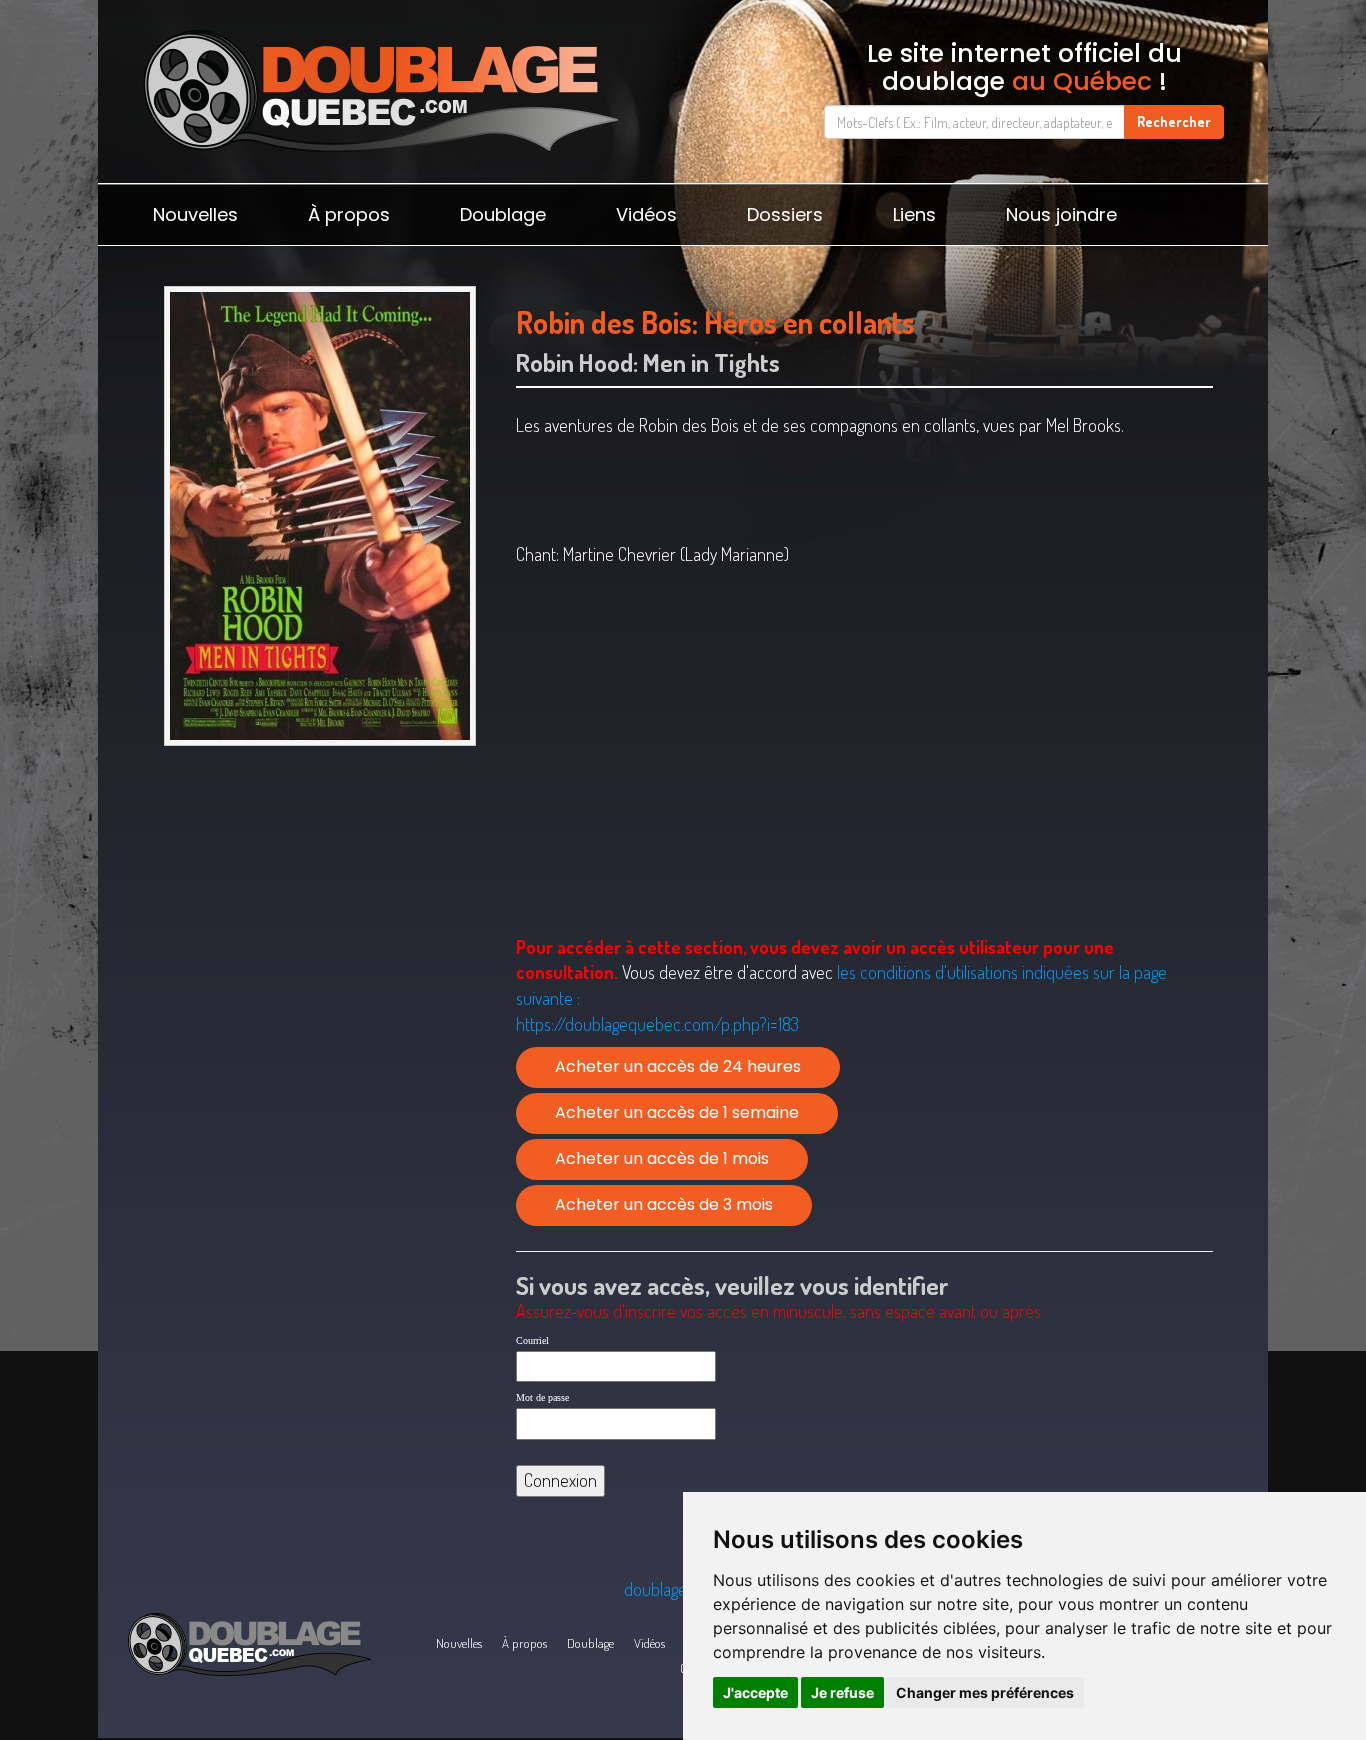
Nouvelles (195, 214)
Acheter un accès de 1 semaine (677, 1112)
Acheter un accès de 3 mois (664, 1204)
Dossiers (785, 214)
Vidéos (646, 214)
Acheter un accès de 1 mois (662, 1158)
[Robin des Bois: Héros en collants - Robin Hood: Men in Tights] (319, 516)
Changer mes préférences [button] (985, 1692)
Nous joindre (1061, 214)
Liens (914, 214)
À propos (349, 214)
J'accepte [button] (755, 1692)
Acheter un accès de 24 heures (678, 1066)
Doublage (503, 214)
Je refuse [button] (842, 1692)
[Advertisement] (319, 910)
